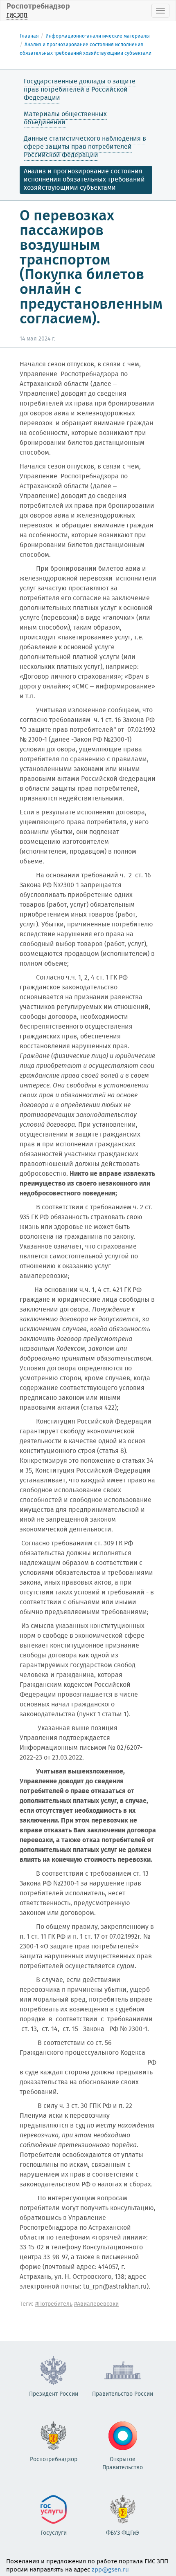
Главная (29, 36)
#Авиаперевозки (96, 2304)
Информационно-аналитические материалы (98, 36)
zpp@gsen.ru (110, 2570)
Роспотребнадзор (38, 10)
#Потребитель (54, 2304)
